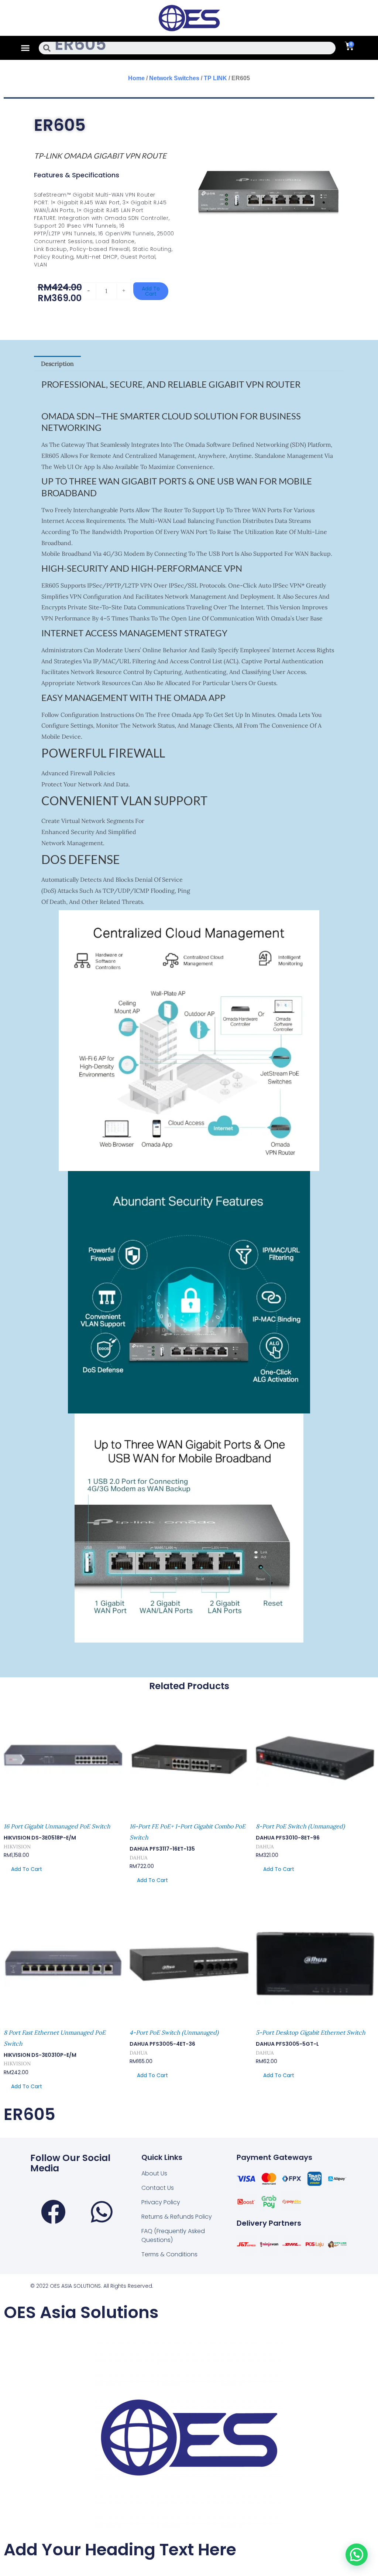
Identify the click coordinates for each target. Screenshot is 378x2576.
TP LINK (215, 78)
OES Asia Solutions (81, 2312)
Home (136, 78)
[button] (25, 48)
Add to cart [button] (27, 1869)
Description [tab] (57, 364)
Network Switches (174, 78)
